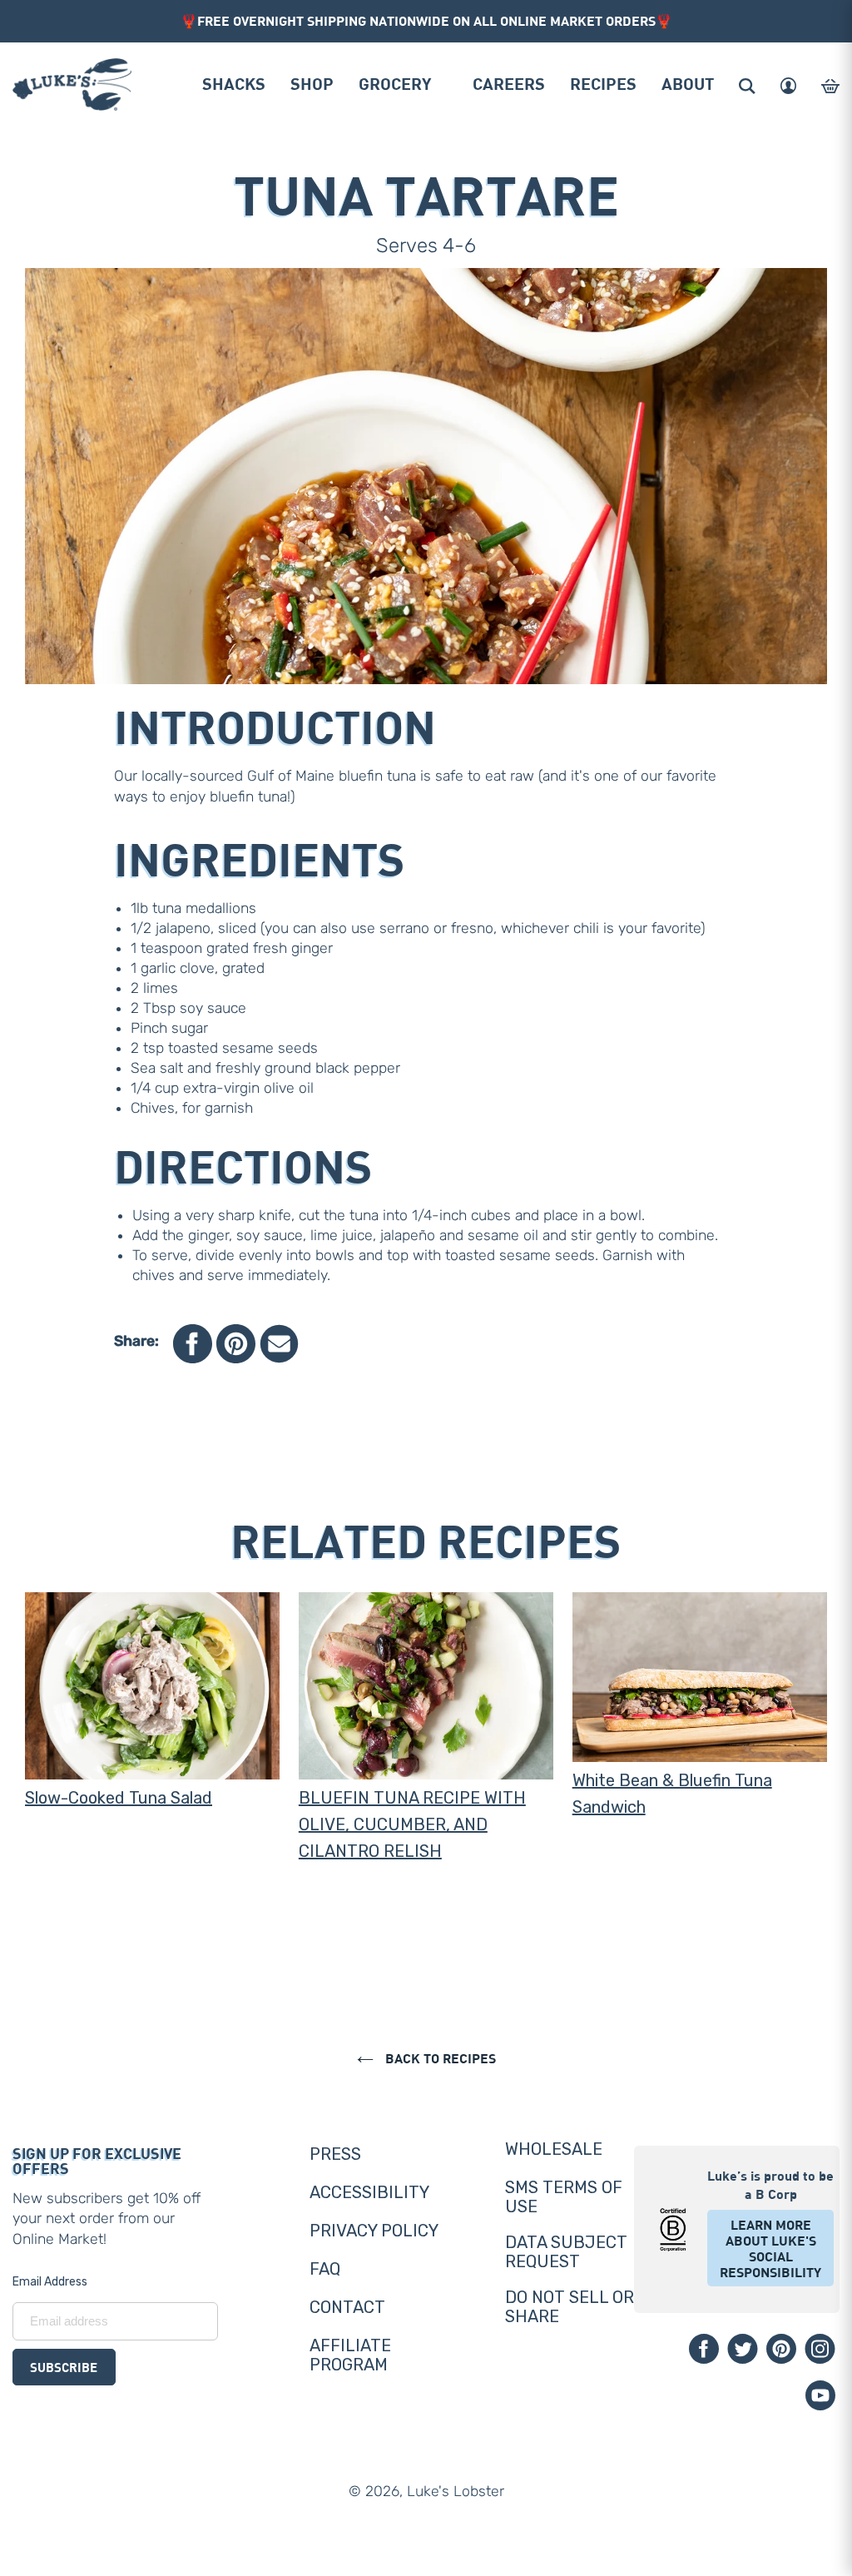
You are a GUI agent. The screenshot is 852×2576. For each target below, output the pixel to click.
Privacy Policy (374, 2231)
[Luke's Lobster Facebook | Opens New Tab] (704, 2349)
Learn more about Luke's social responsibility (770, 2248)
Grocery (395, 83)
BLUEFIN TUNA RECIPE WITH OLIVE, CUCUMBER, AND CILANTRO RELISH (412, 1824)
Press (335, 2154)
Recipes (603, 83)
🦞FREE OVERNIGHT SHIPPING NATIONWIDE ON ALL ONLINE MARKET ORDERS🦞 (426, 20)
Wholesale (554, 2149)
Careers (509, 83)
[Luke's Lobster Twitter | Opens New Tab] (743, 2349)
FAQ (325, 2269)
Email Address (50, 2282)
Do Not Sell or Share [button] (570, 2307)
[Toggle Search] (747, 86)
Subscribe (64, 2367)
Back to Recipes (439, 2058)
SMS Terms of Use (564, 2197)
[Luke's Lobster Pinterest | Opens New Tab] (781, 2349)
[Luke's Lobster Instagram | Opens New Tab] (820, 2349)
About (688, 83)
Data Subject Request (566, 2252)
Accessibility (369, 2192)
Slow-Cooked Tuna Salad (119, 1798)
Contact (347, 2307)
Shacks (234, 83)
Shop (312, 83)
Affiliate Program (350, 2355)
